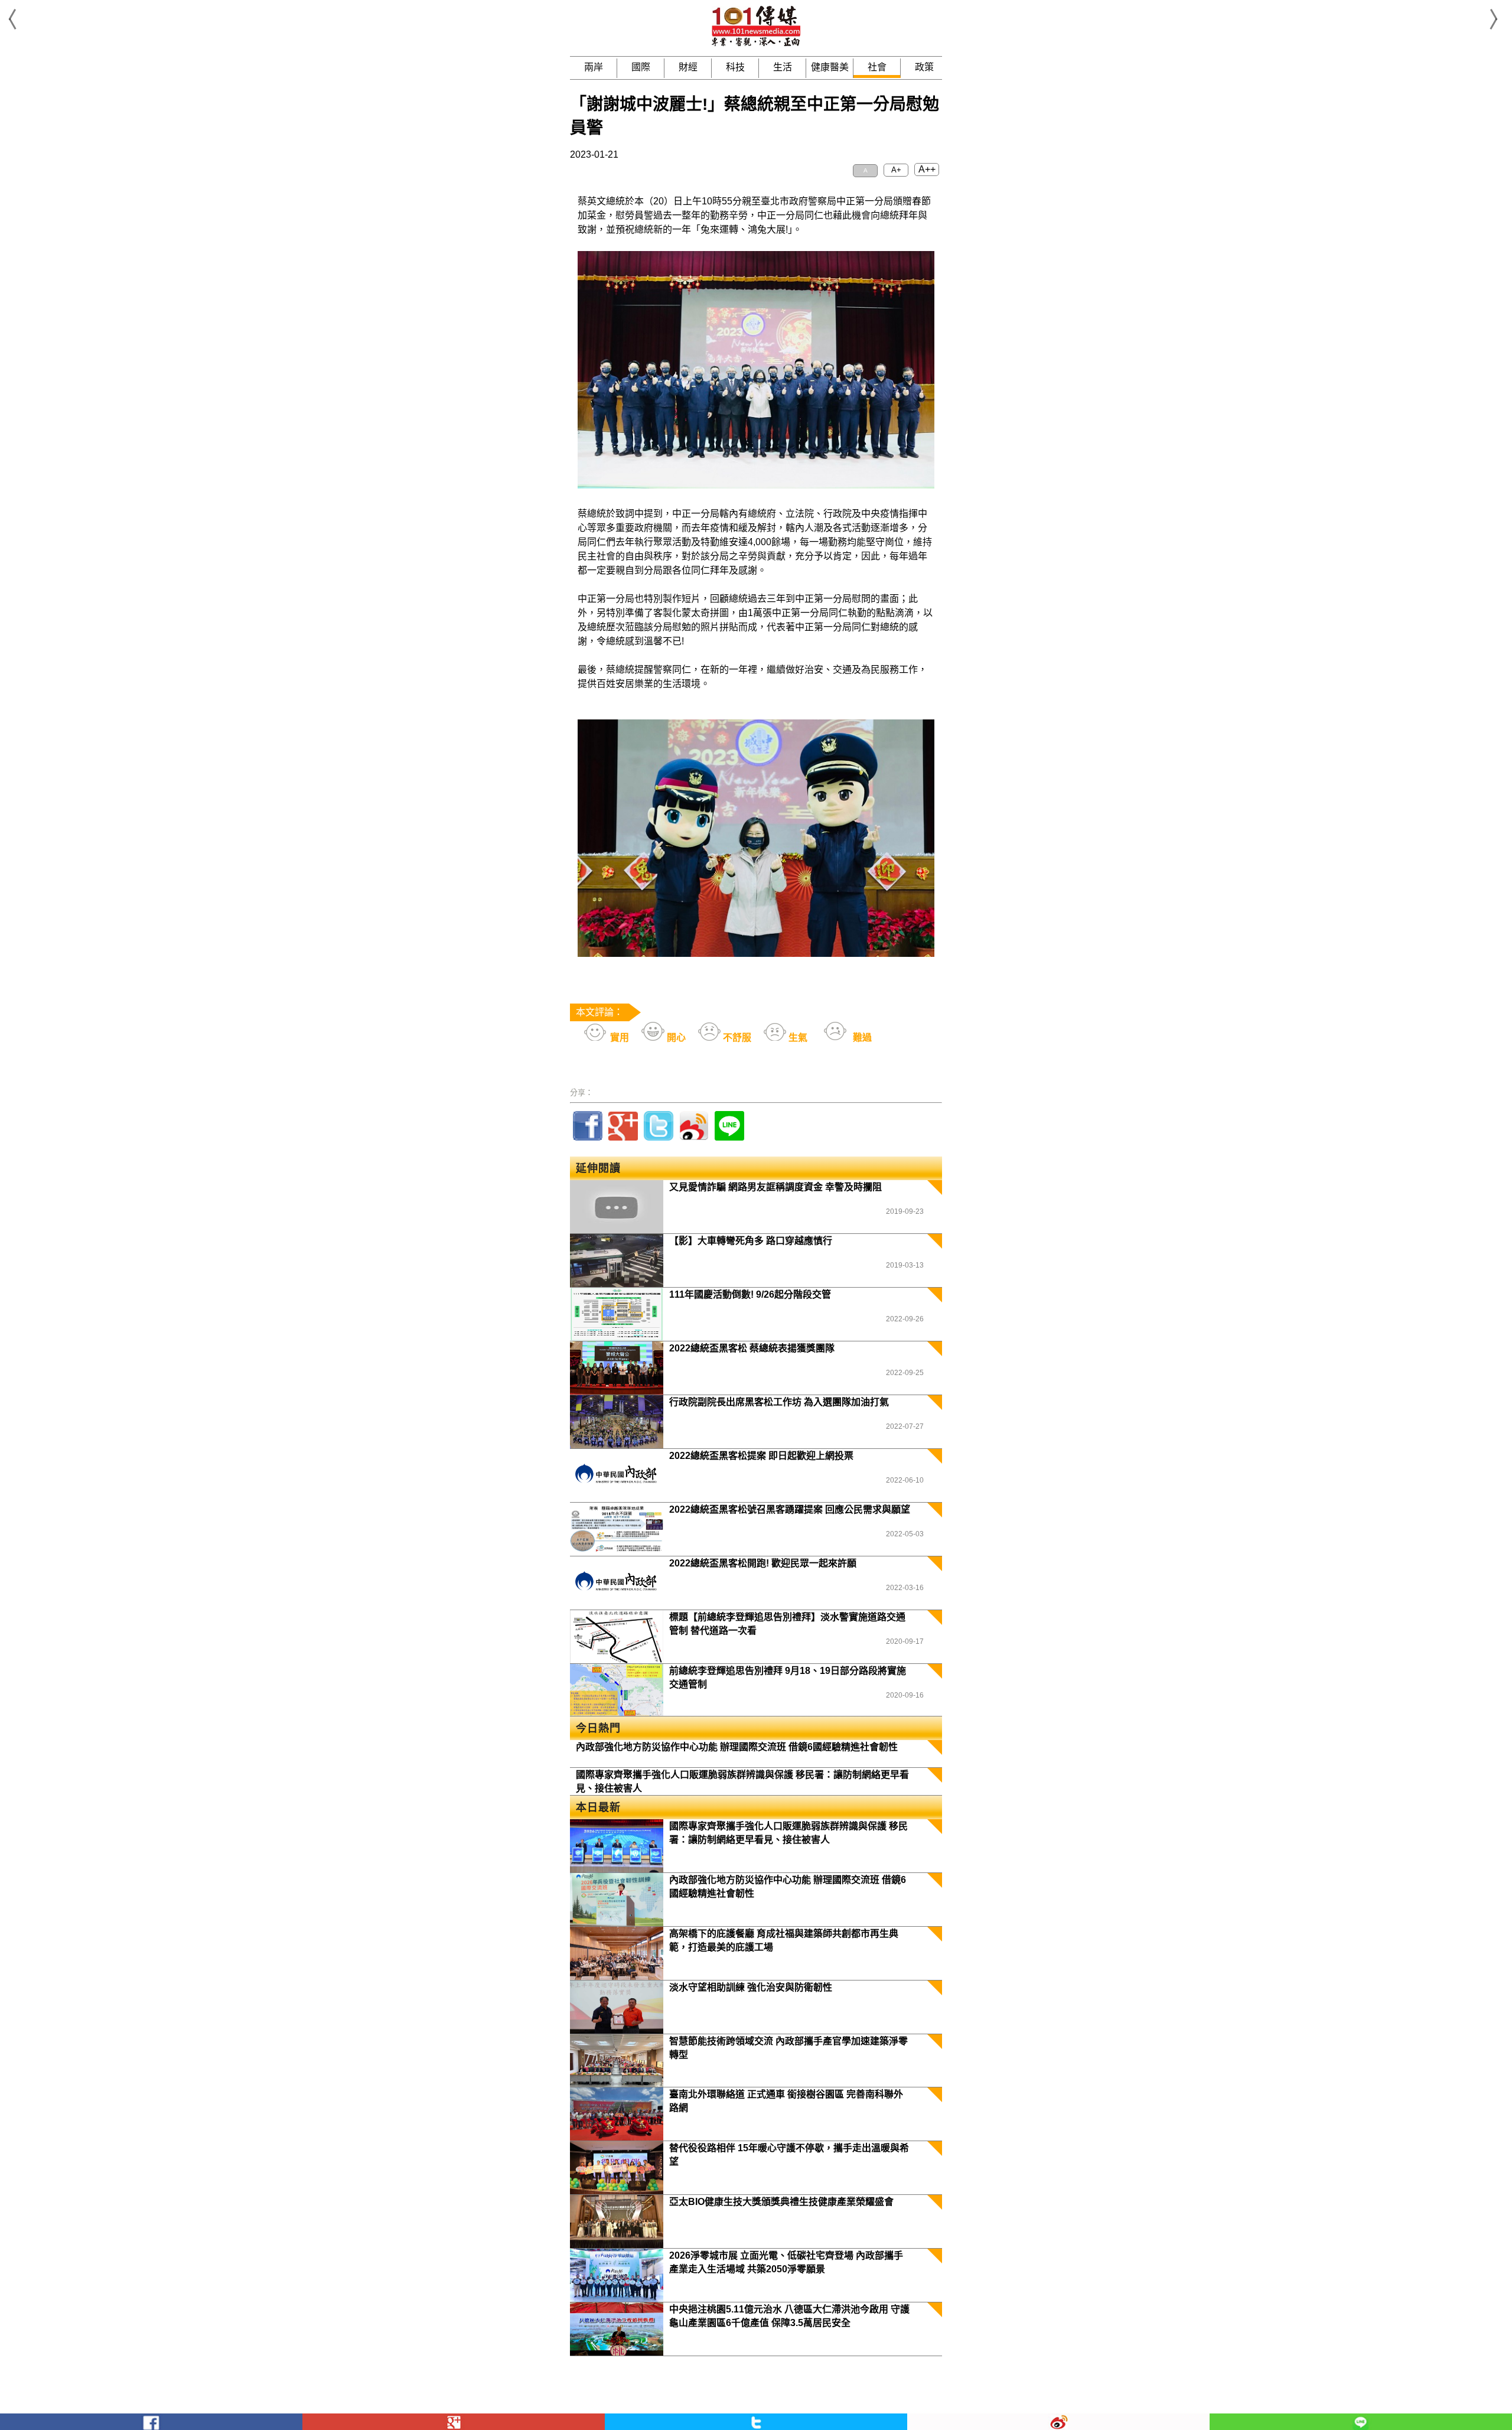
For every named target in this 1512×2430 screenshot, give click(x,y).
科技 (735, 67)
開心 (675, 1038)
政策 (924, 67)
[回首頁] (756, 44)
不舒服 (736, 1038)
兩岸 (594, 67)
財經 (688, 67)
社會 (877, 67)
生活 (783, 67)
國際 (641, 67)
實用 (618, 1038)
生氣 (797, 1038)
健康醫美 (830, 67)
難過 (861, 1038)
